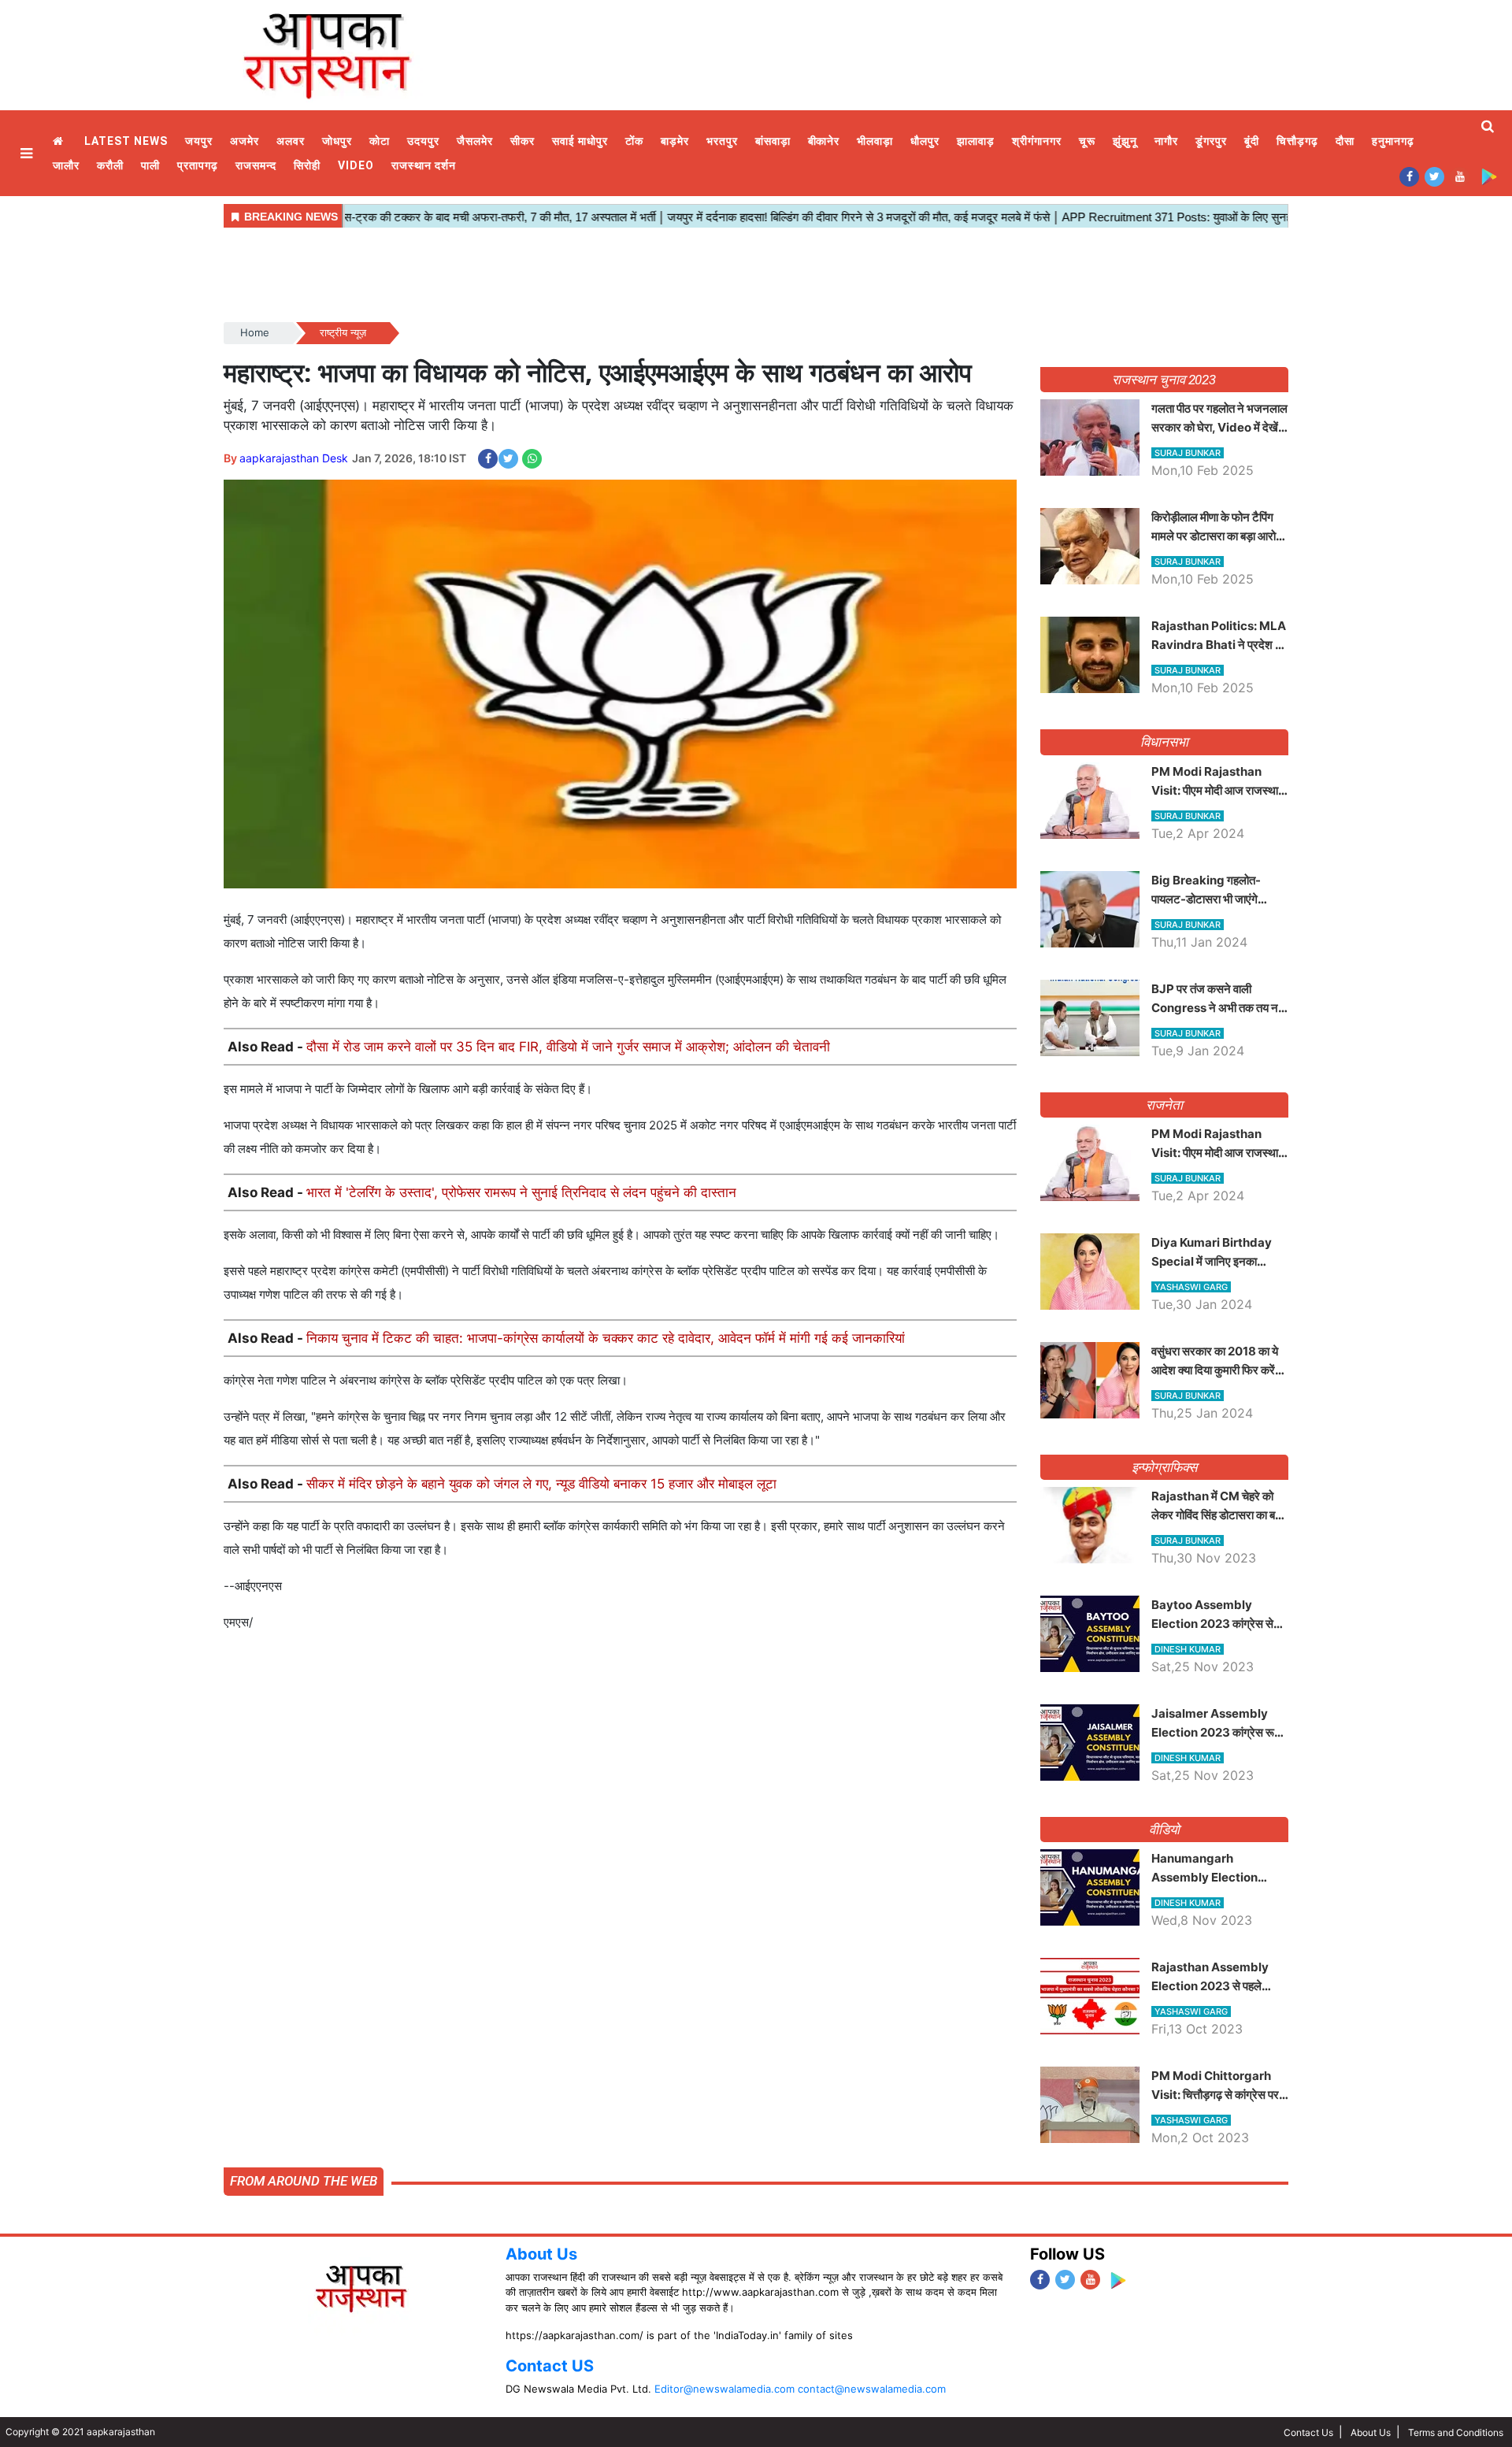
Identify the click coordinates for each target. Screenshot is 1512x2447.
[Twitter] (1434, 176)
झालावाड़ (976, 141)
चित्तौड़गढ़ (1297, 141)
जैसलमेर (475, 141)
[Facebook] (1409, 176)
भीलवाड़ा (875, 141)
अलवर (291, 141)
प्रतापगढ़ (198, 165)
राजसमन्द (256, 165)
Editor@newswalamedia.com (724, 2389)
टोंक (634, 141)
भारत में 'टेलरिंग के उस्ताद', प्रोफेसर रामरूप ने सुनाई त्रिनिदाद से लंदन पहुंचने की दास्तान (521, 1192)
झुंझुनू (1125, 141)
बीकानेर (824, 141)
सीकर (523, 141)
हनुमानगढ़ (1393, 141)
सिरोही (307, 165)
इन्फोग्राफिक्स (1164, 1467)
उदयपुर (423, 141)
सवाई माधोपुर (580, 141)
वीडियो (1164, 1830)
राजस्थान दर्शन (424, 165)
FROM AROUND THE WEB (304, 2181)
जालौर (66, 165)
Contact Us (1308, 2432)
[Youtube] (1460, 176)
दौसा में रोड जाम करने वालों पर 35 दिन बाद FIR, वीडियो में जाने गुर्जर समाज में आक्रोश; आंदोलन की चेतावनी (568, 1047)
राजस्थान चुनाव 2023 (1164, 380)
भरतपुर (722, 141)
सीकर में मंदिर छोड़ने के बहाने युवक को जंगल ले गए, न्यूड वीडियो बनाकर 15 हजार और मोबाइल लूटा (541, 1484)
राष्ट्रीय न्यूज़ (343, 332)
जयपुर (199, 141)
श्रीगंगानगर (1037, 141)
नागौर (1166, 141)
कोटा (380, 141)
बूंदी (1252, 141)
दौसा (1345, 141)
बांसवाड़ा (773, 141)
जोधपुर (337, 141)
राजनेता (1164, 1105)
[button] (28, 153)
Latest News (126, 141)
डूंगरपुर (1211, 141)
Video (356, 165)
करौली (110, 165)
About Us (541, 2254)
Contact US (550, 2366)
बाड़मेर (675, 141)
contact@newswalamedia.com (872, 2389)
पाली (150, 165)
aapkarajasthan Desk (294, 458)
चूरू (1087, 141)
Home (60, 141)
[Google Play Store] (1489, 176)
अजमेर (245, 141)
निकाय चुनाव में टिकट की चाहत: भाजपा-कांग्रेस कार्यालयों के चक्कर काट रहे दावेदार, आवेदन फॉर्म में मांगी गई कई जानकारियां (606, 1338)
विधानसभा (1164, 742)
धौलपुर (925, 141)
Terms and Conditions (1456, 2432)
